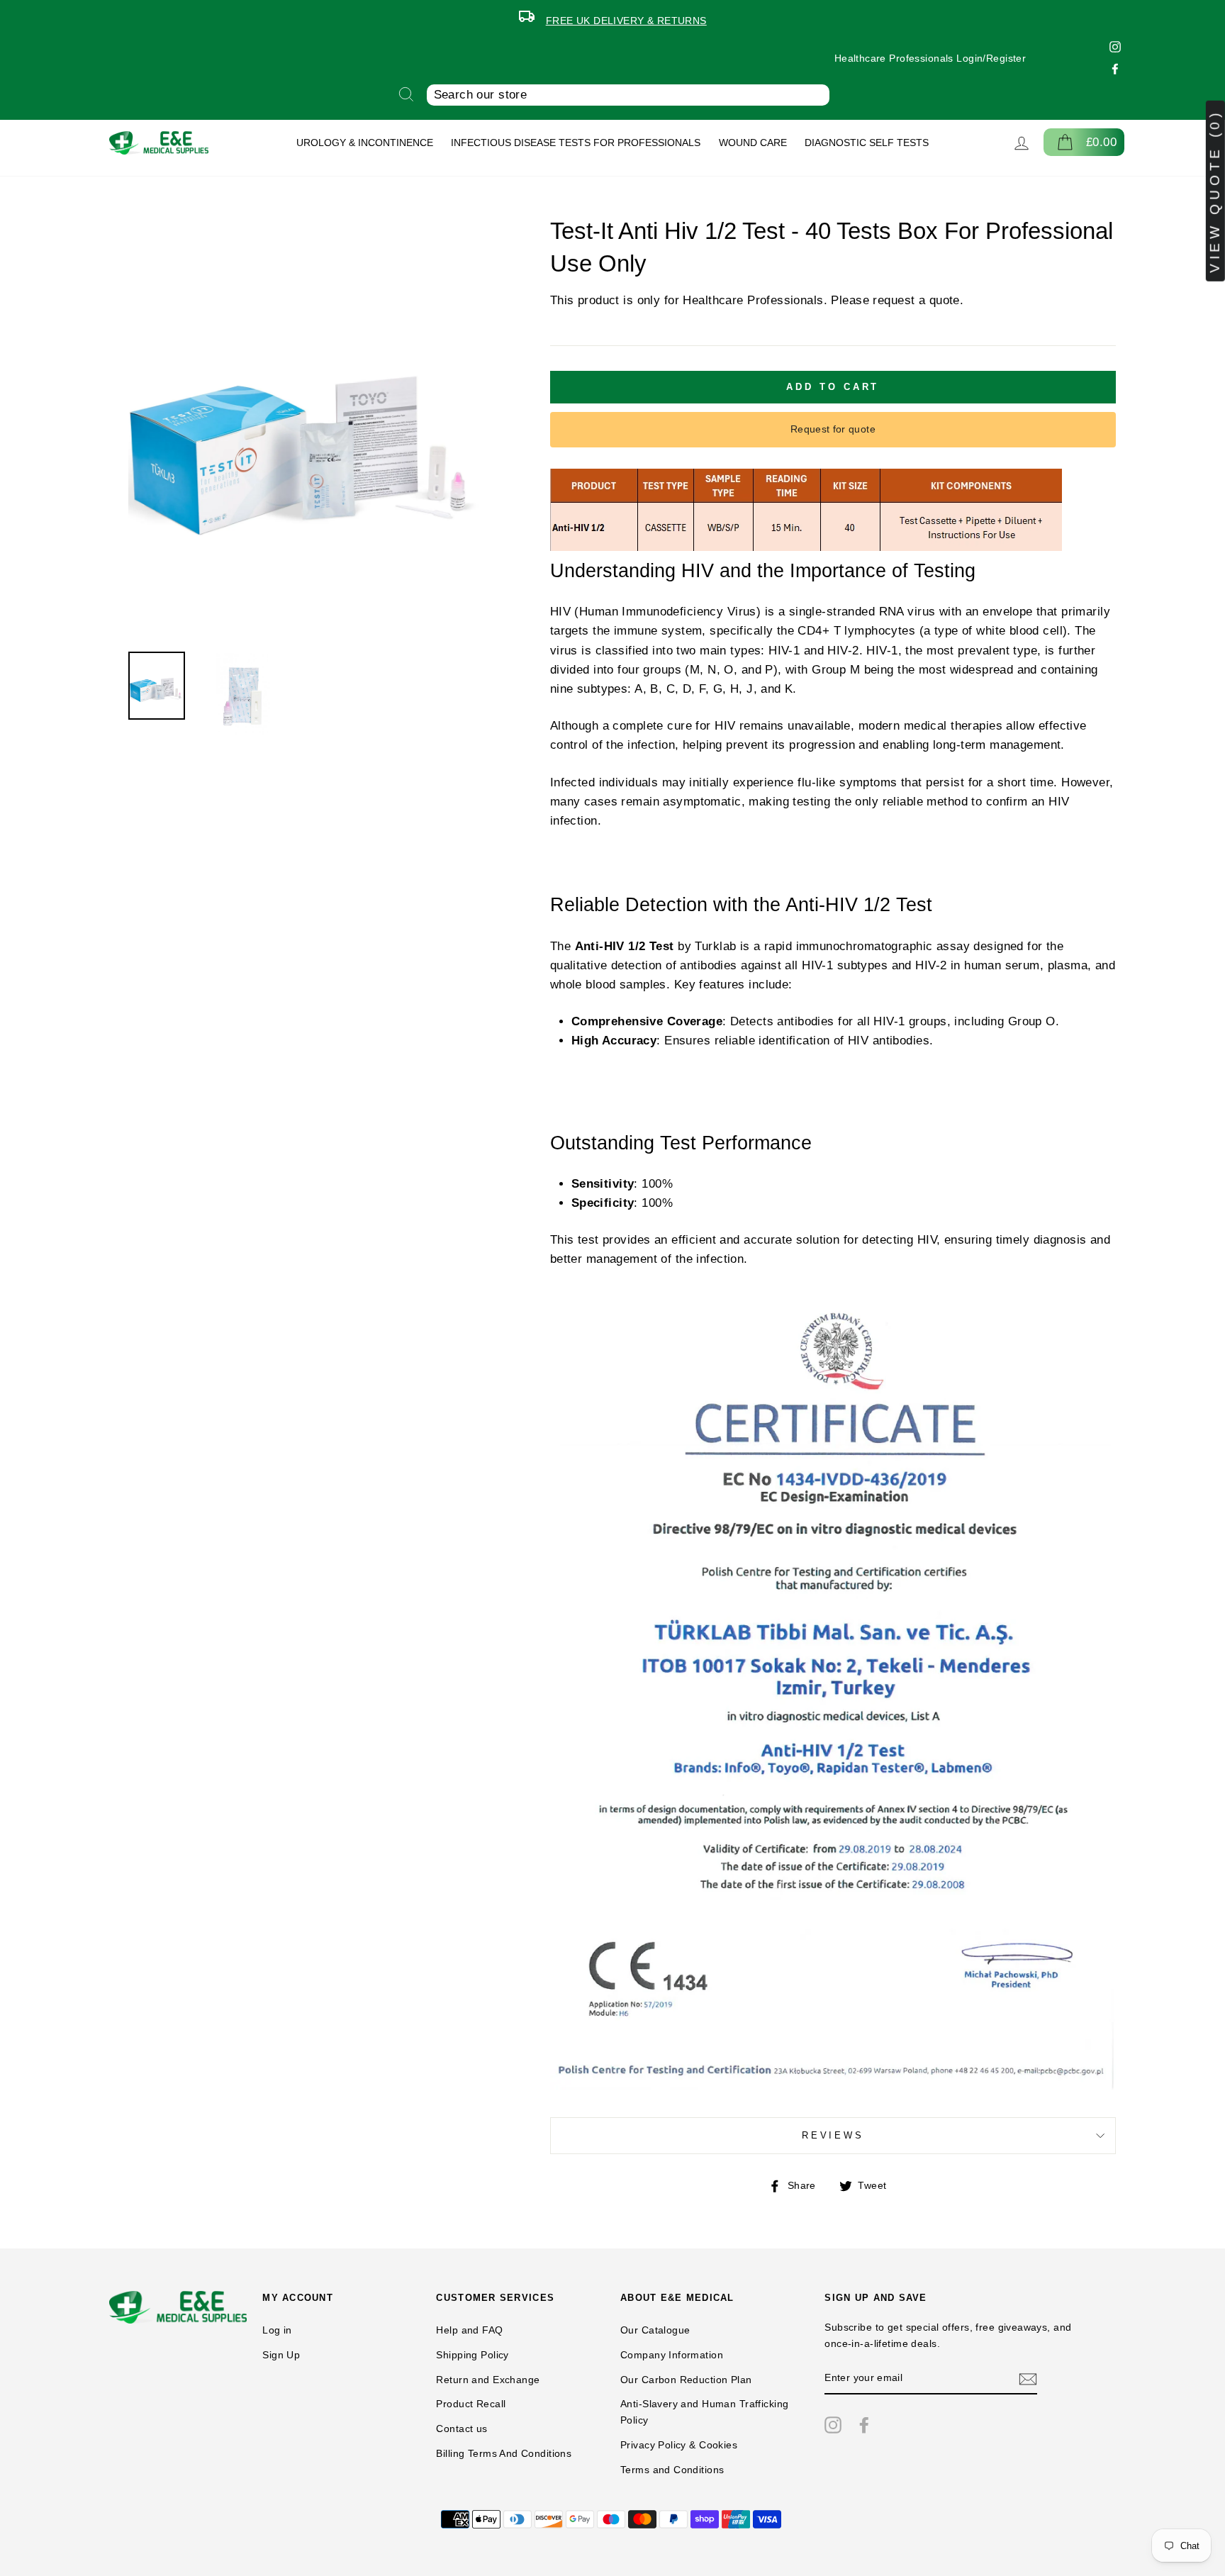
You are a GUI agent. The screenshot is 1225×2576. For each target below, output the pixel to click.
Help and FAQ (469, 2330)
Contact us (462, 2429)
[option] (612, 18)
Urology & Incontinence (365, 143)
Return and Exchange (488, 2380)
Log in (277, 2330)
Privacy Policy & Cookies (679, 2445)
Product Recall (471, 2404)
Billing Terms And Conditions (504, 2453)
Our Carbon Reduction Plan (686, 2380)
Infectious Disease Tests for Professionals (576, 143)
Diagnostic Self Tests (867, 143)
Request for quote (833, 429)
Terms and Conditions (672, 2470)
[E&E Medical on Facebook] (864, 2424)
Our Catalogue (655, 2330)
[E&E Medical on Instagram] (833, 2424)
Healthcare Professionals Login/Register (930, 58)
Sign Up (281, 2355)
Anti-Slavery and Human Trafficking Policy (704, 2412)
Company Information (672, 2355)
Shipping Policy (472, 2355)
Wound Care (753, 143)
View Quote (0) (1215, 191)
